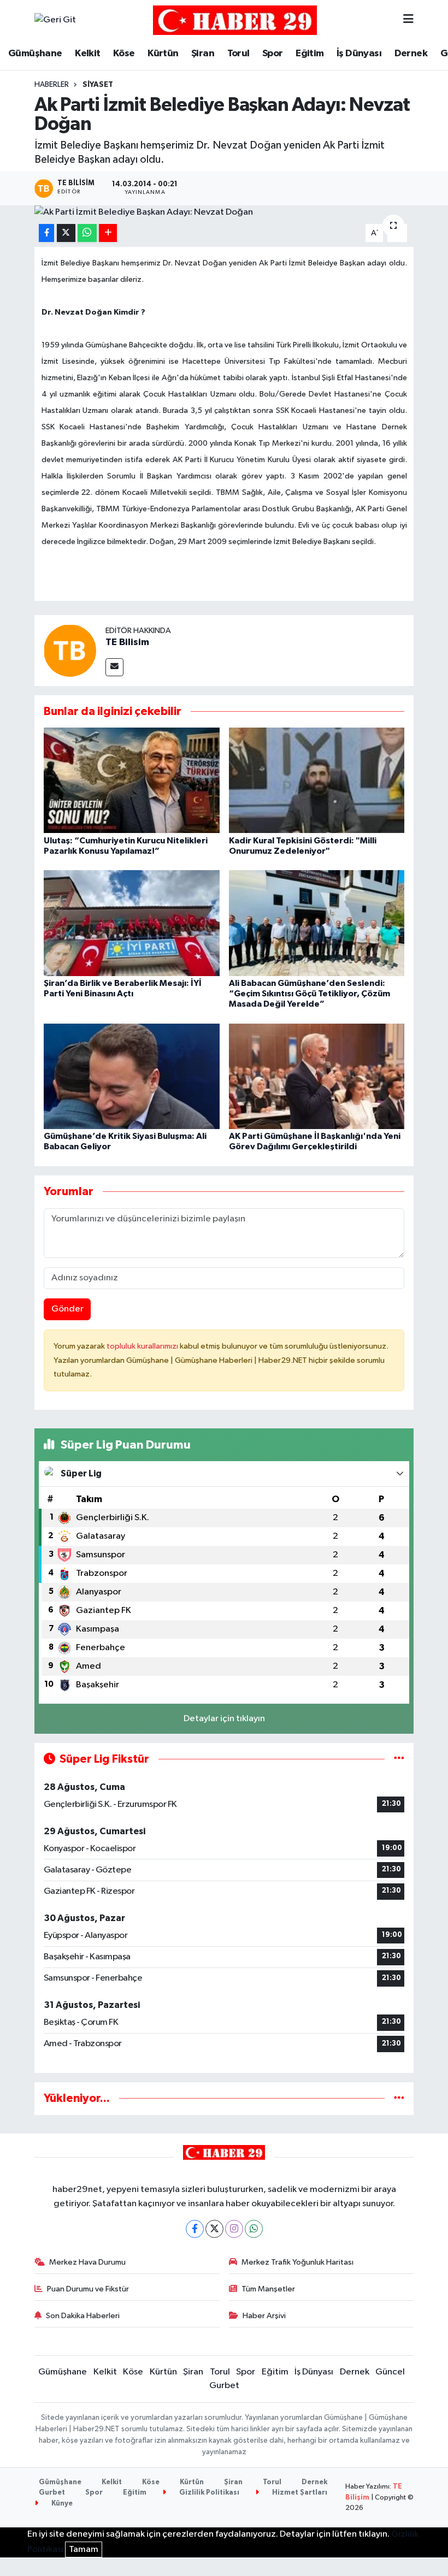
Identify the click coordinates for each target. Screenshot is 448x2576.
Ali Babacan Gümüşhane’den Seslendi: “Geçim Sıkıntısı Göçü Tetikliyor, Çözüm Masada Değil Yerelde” (310, 994)
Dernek (411, 54)
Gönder (67, 1309)
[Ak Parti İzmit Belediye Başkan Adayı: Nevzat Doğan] (224, 212)
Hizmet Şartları (299, 2493)
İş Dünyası (359, 54)
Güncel (390, 2372)
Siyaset (98, 85)
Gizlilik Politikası (208, 2493)
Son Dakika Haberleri (83, 2316)
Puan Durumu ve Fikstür (88, 2289)
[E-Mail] (114, 667)
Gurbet (224, 2386)
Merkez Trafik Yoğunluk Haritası (297, 2262)
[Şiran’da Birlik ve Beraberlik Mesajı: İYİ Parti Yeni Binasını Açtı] (132, 923)
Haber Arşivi (264, 2316)
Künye (61, 2504)
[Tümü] (399, 2098)
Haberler (52, 85)
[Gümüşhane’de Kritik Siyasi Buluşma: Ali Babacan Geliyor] (132, 1076)
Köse (124, 54)
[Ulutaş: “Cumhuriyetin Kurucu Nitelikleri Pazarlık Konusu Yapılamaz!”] (132, 780)
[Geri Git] (55, 20)
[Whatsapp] (254, 2229)
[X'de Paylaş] (66, 233)
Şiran (203, 54)
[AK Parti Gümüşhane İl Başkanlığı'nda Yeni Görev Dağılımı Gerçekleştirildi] (317, 1076)
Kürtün (163, 54)
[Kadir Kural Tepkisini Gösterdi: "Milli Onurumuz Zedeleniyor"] (317, 780)
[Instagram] (234, 2229)
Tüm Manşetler (268, 2289)
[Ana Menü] (408, 20)
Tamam (84, 2550)
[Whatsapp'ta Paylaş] (87, 233)
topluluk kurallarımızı (143, 1346)
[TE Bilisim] (70, 650)
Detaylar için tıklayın (224, 1719)
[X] (214, 2229)
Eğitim (310, 54)
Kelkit (87, 54)
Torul (238, 54)
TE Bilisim (127, 642)
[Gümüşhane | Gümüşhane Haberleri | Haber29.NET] (235, 20)
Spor (273, 54)
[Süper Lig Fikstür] (399, 1759)
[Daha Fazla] (108, 233)
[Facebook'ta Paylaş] (46, 233)
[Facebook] (195, 2229)
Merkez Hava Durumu (87, 2262)
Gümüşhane (35, 54)
